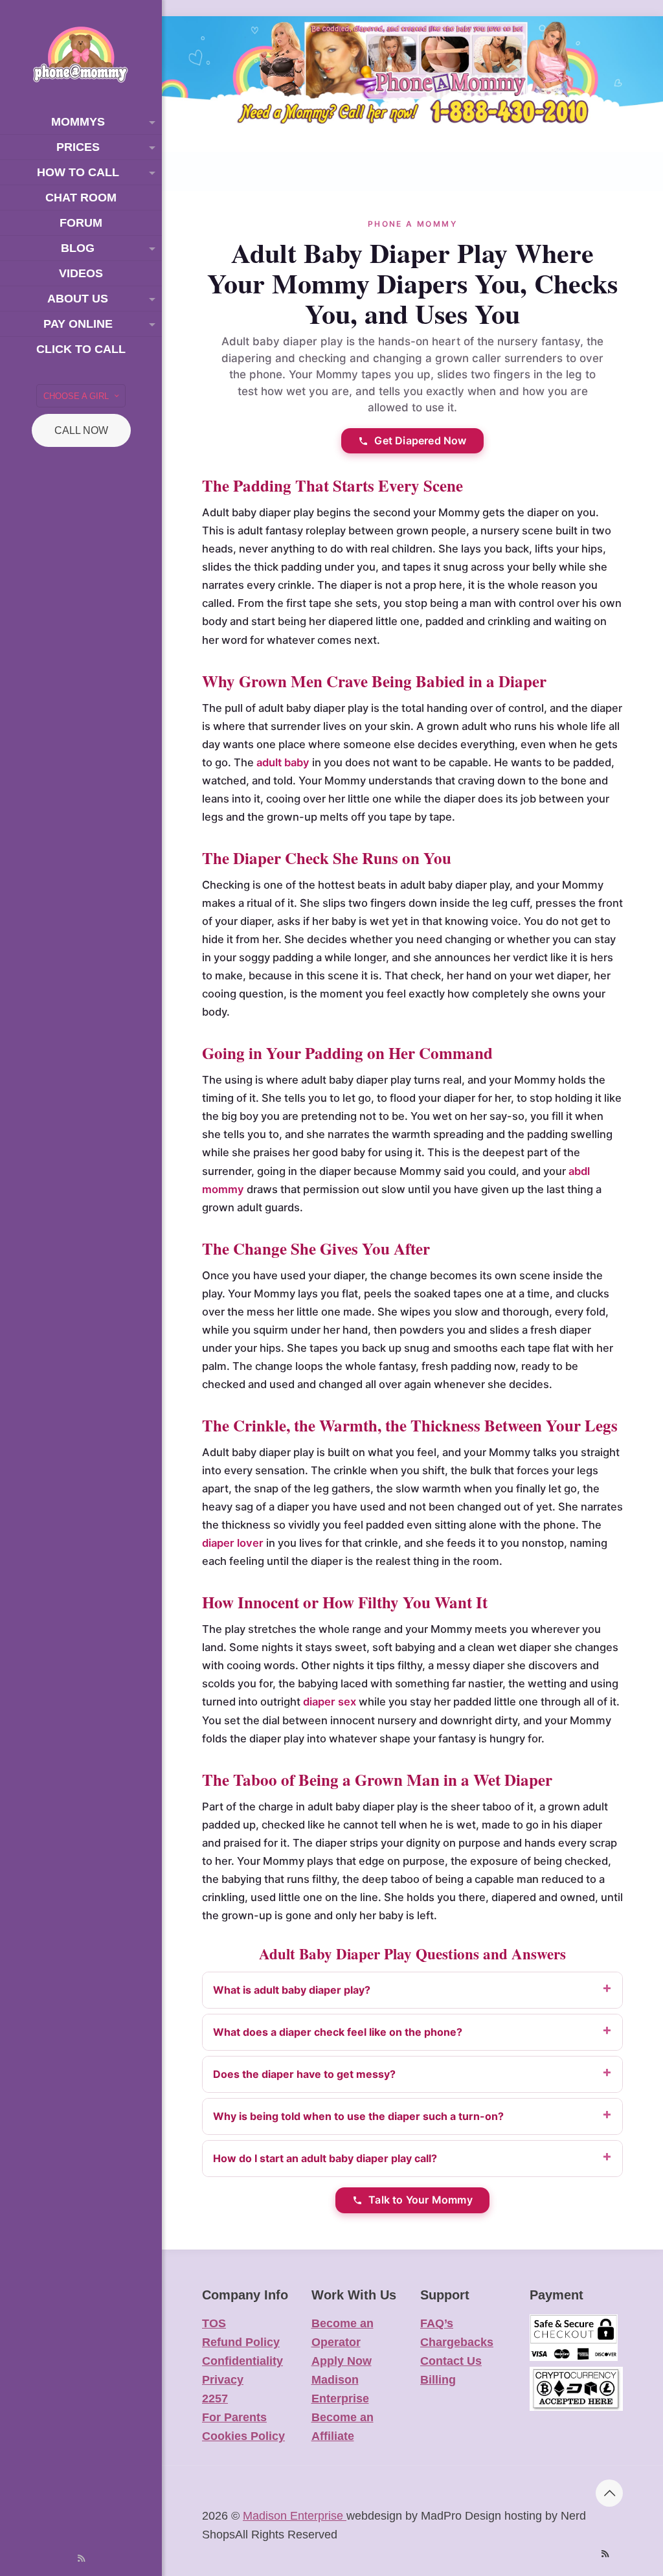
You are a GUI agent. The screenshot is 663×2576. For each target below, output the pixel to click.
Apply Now (342, 2361)
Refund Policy (241, 2342)
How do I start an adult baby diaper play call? (325, 2158)
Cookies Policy (243, 2436)
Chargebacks (457, 2342)
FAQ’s (437, 2323)
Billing (438, 2380)
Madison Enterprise (295, 2516)
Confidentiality (242, 2361)
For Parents (234, 2417)
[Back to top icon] (609, 2493)
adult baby (283, 762)
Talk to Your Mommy (421, 2200)
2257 (215, 2399)
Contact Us (451, 2361)
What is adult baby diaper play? (292, 1990)
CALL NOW (81, 430)
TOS (214, 2323)
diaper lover (233, 1543)
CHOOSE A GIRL (76, 396)
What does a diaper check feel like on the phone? (338, 2032)
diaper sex (330, 1702)
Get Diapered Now (420, 440)
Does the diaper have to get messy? (304, 2074)
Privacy (223, 2380)
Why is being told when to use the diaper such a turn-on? (358, 2116)
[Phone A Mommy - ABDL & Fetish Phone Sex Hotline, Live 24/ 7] (81, 55)
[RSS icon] (81, 2558)
